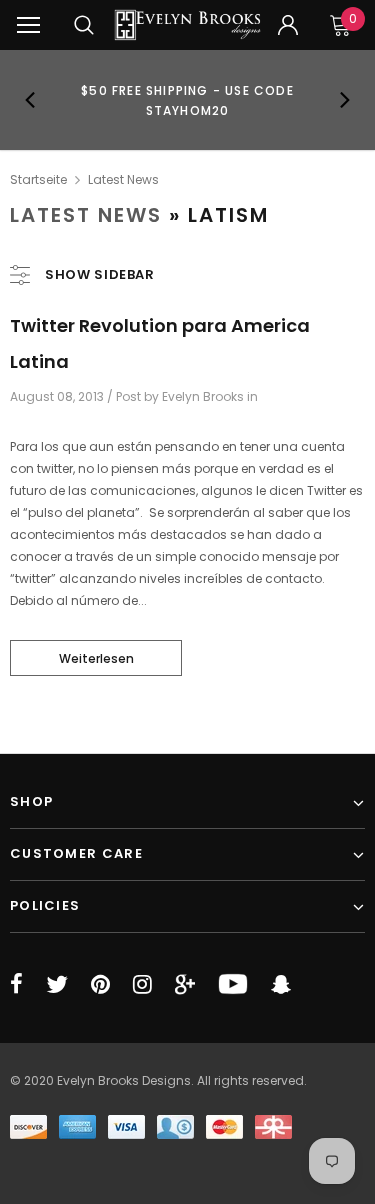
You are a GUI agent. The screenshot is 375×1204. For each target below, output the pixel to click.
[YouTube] (233, 984)
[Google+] (185, 984)
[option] (188, 100)
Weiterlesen (96, 658)
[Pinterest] (100, 984)
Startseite (38, 179)
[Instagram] (142, 984)
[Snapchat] (281, 984)
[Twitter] (57, 984)
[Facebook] (16, 984)
